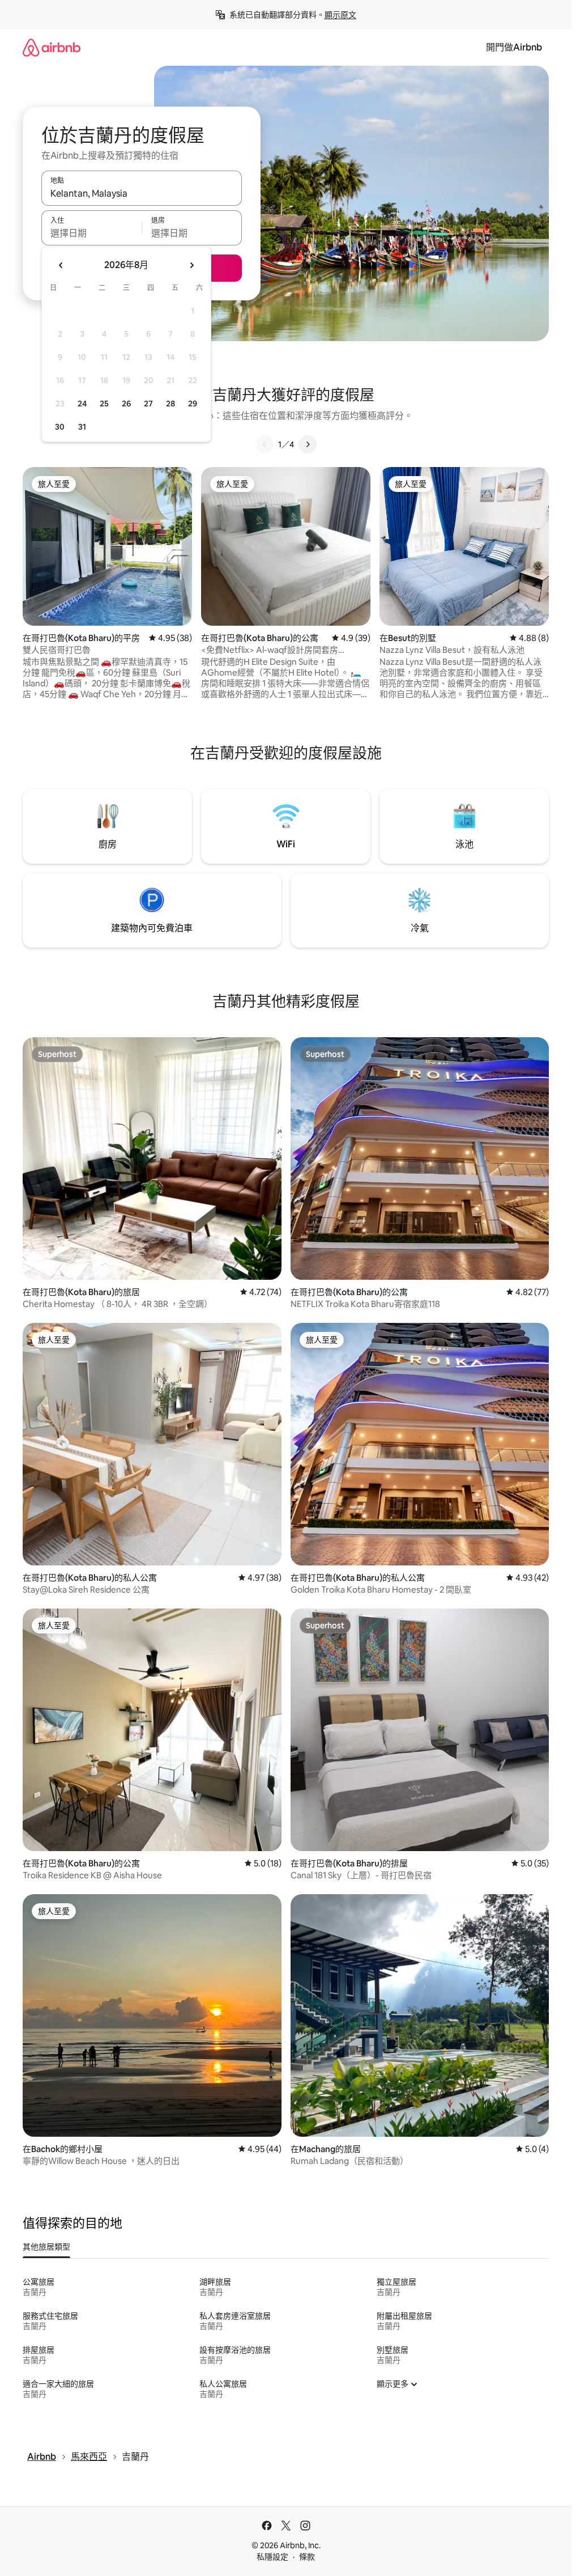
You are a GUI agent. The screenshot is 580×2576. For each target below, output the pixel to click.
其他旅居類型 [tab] (46, 2247)
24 (82, 404)
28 (170, 404)
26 (126, 404)
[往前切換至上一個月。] (61, 265)
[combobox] (142, 193)
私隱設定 (272, 2557)
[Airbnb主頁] (52, 47)
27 (148, 404)
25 (104, 404)
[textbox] (91, 233)
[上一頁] (265, 444)
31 (82, 427)
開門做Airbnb (514, 47)
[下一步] (308, 444)
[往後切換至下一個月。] (191, 265)
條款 (307, 2557)
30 (60, 427)
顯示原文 (340, 15)
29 (193, 404)
